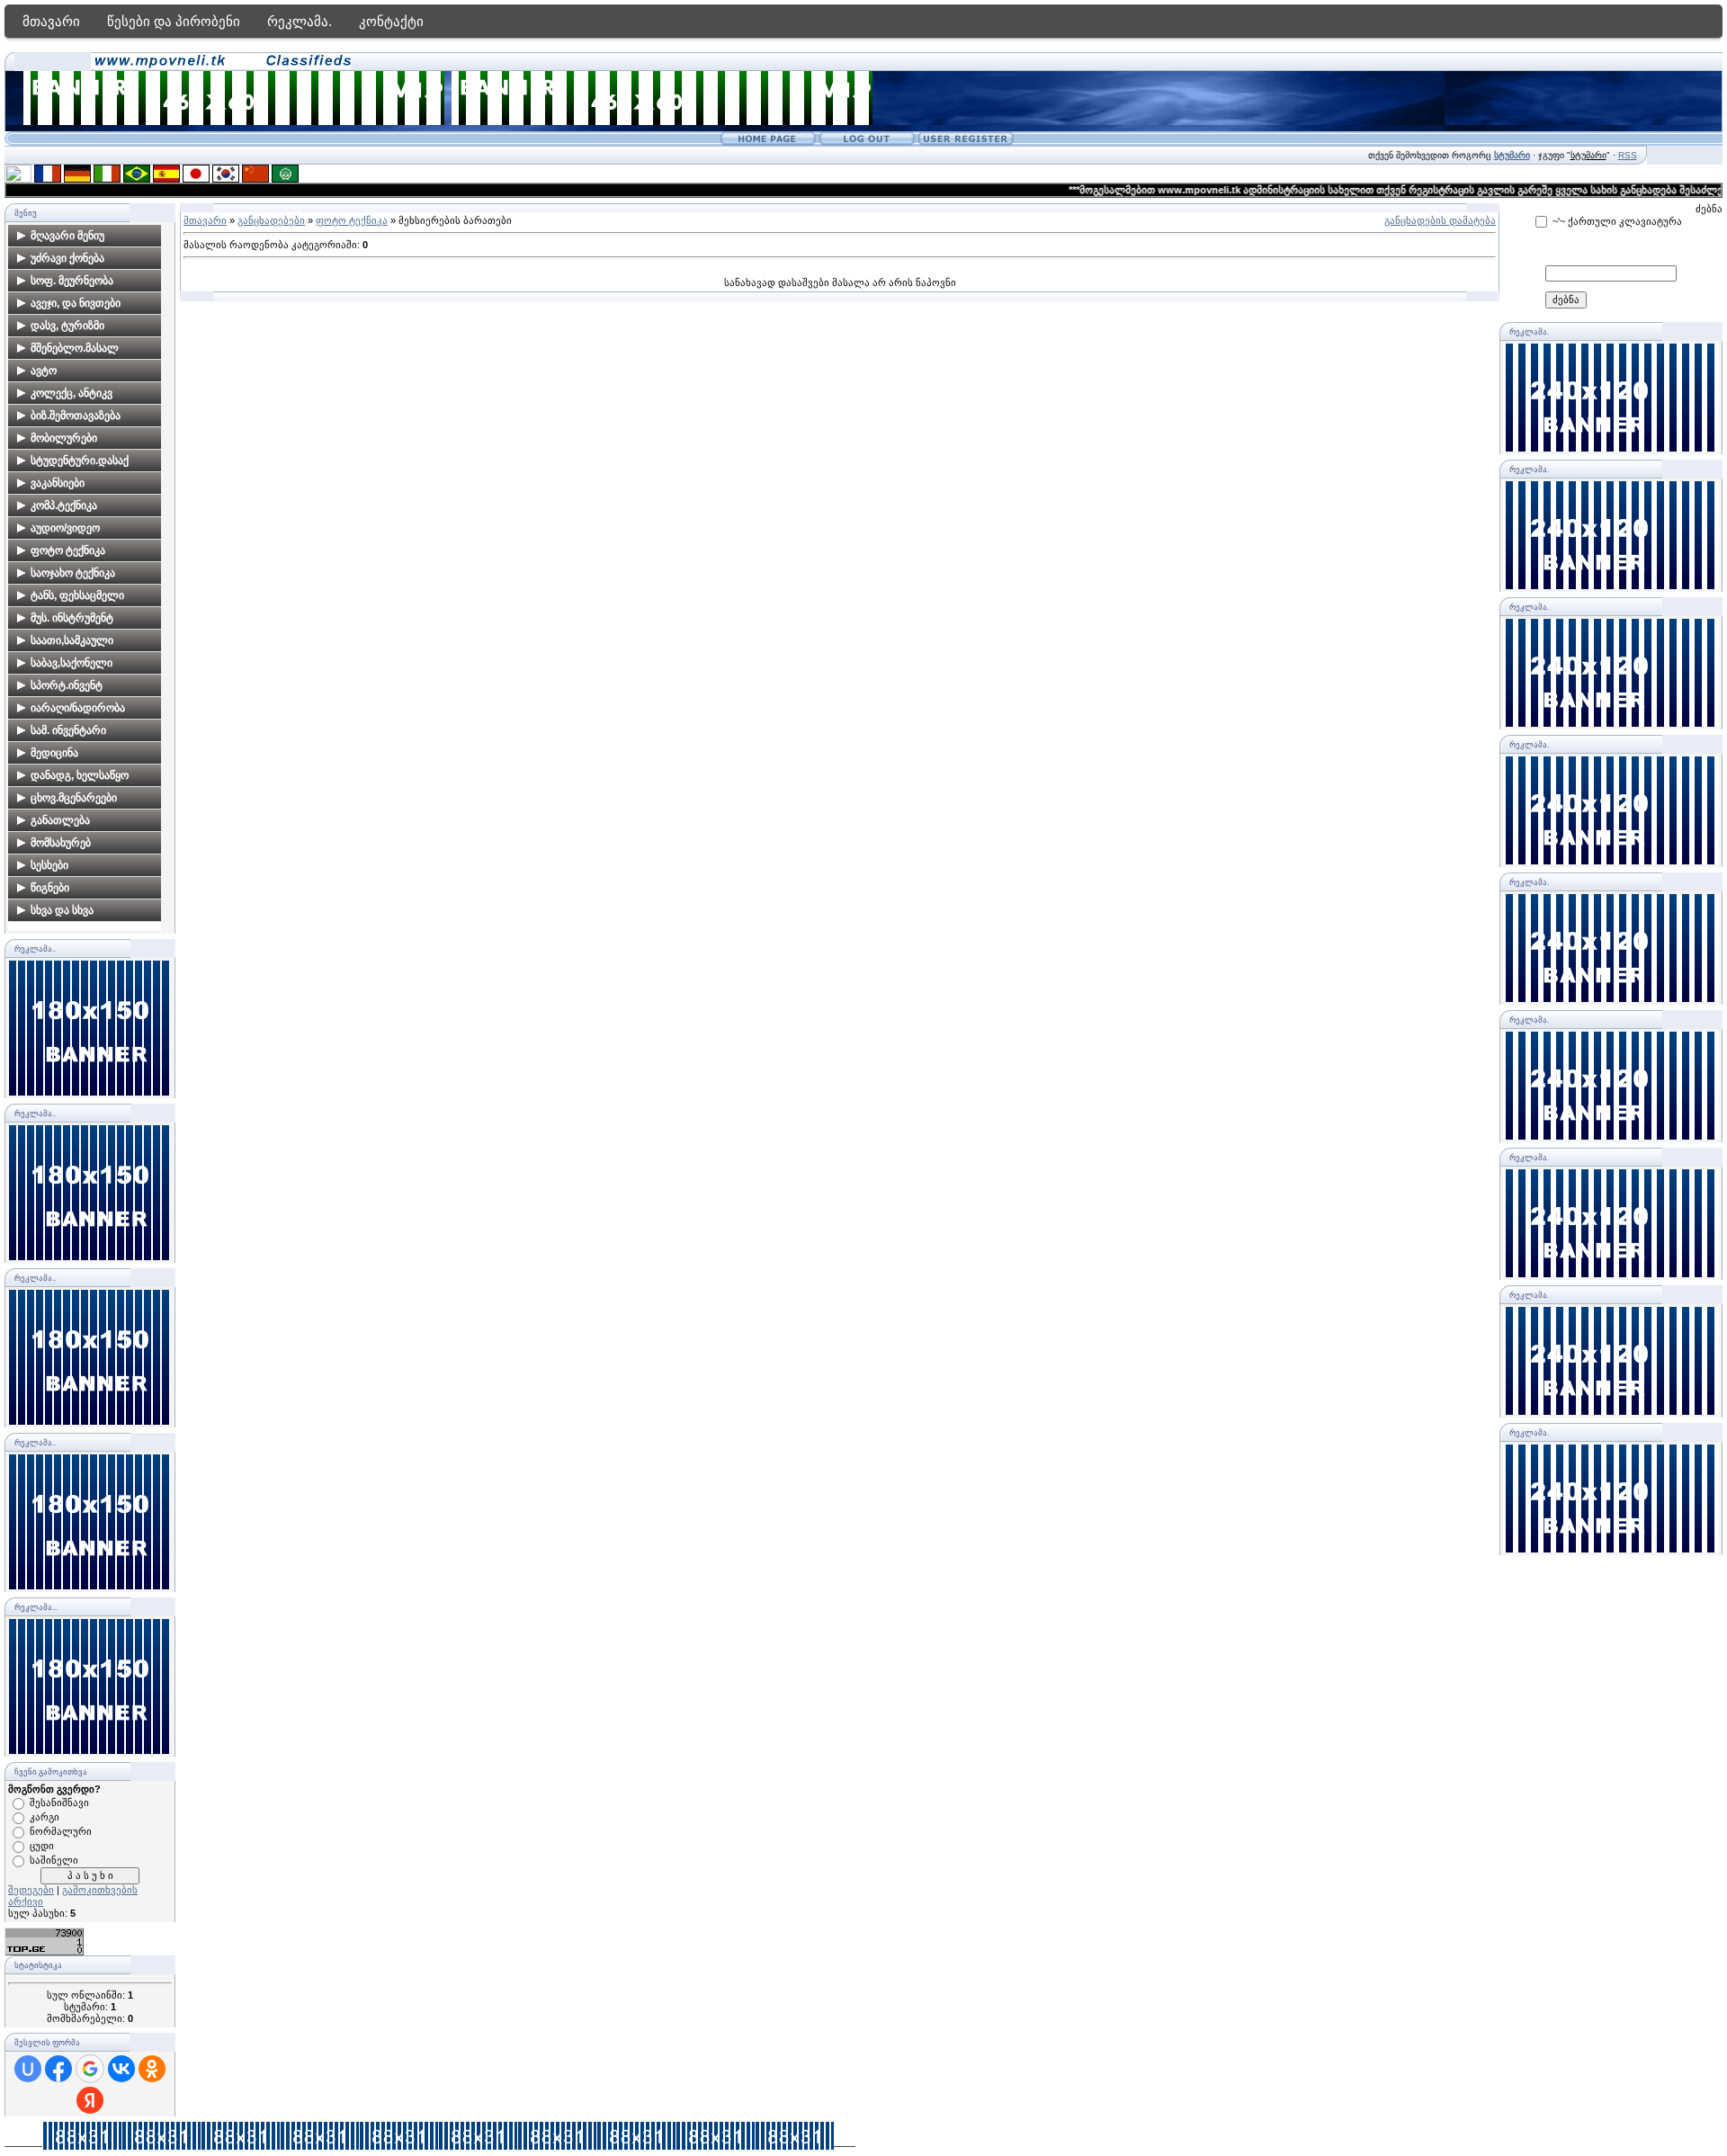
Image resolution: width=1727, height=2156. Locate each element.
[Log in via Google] (90, 2069)
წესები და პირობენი (174, 21)
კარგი (45, 1817)
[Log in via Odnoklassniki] (152, 2069)
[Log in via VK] (121, 2069)
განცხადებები (271, 220)
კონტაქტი (391, 21)
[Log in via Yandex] (90, 2100)
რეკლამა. (300, 21)
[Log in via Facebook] (58, 2069)
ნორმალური (61, 1831)
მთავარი (51, 21)
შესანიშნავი (59, 1803)
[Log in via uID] (28, 2069)
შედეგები (31, 1890)
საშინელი (54, 1860)
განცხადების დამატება (1440, 220)
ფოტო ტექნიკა (352, 220)
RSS (1628, 155)
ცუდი (42, 1846)
